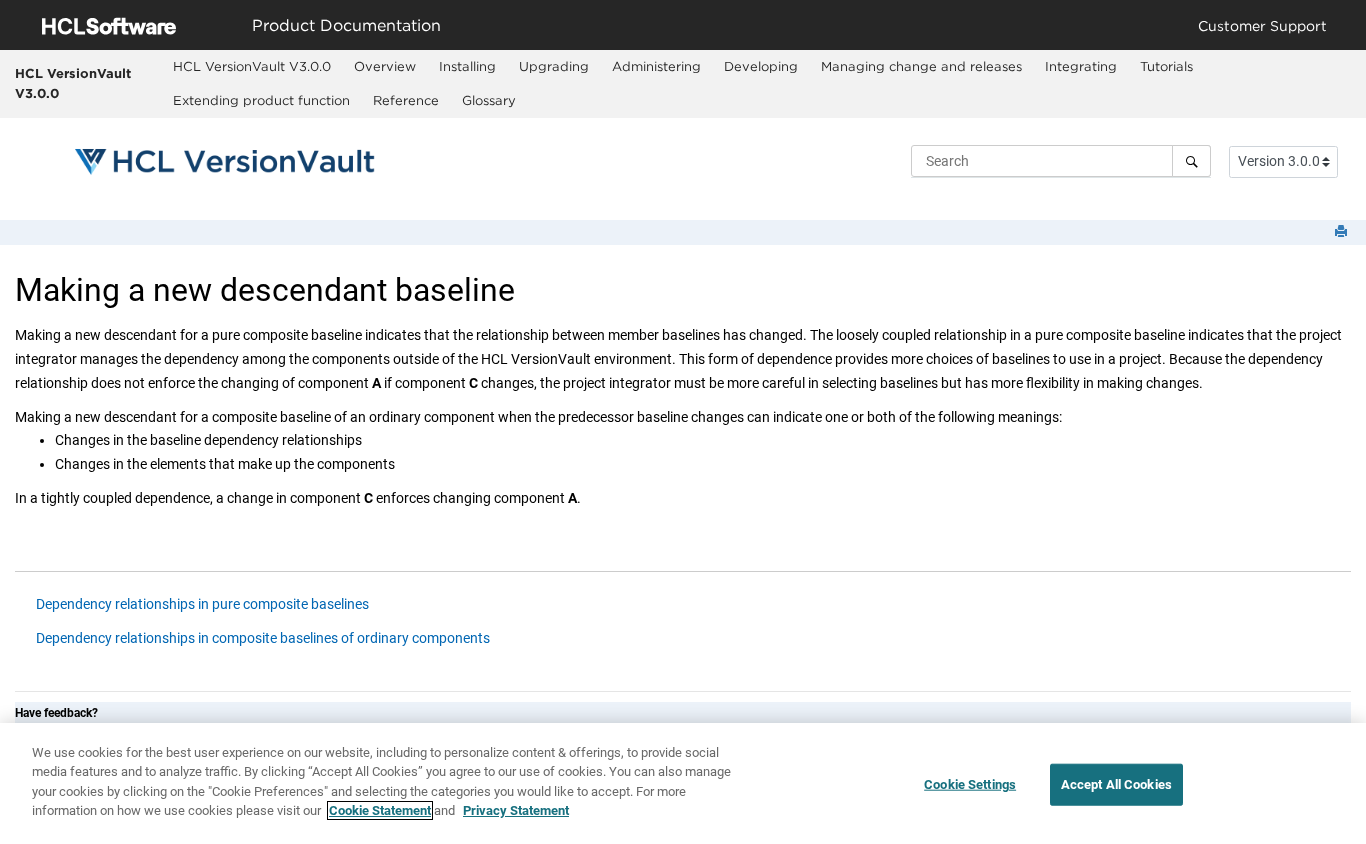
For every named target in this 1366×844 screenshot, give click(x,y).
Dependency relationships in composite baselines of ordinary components (263, 638)
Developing (761, 66)
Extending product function (261, 100)
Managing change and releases (921, 66)
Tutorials (1166, 66)
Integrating (1081, 66)
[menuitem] (252, 67)
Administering (656, 66)
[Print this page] (1343, 232)
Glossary (489, 100)
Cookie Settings (970, 784)
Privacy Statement (516, 810)
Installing (467, 66)
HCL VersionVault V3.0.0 (73, 83)
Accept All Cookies (1116, 784)
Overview (385, 66)
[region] (683, 783)
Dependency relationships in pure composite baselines (202, 604)
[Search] (1191, 161)
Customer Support (1262, 25)
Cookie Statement (380, 810)
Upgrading (554, 66)
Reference (406, 100)
